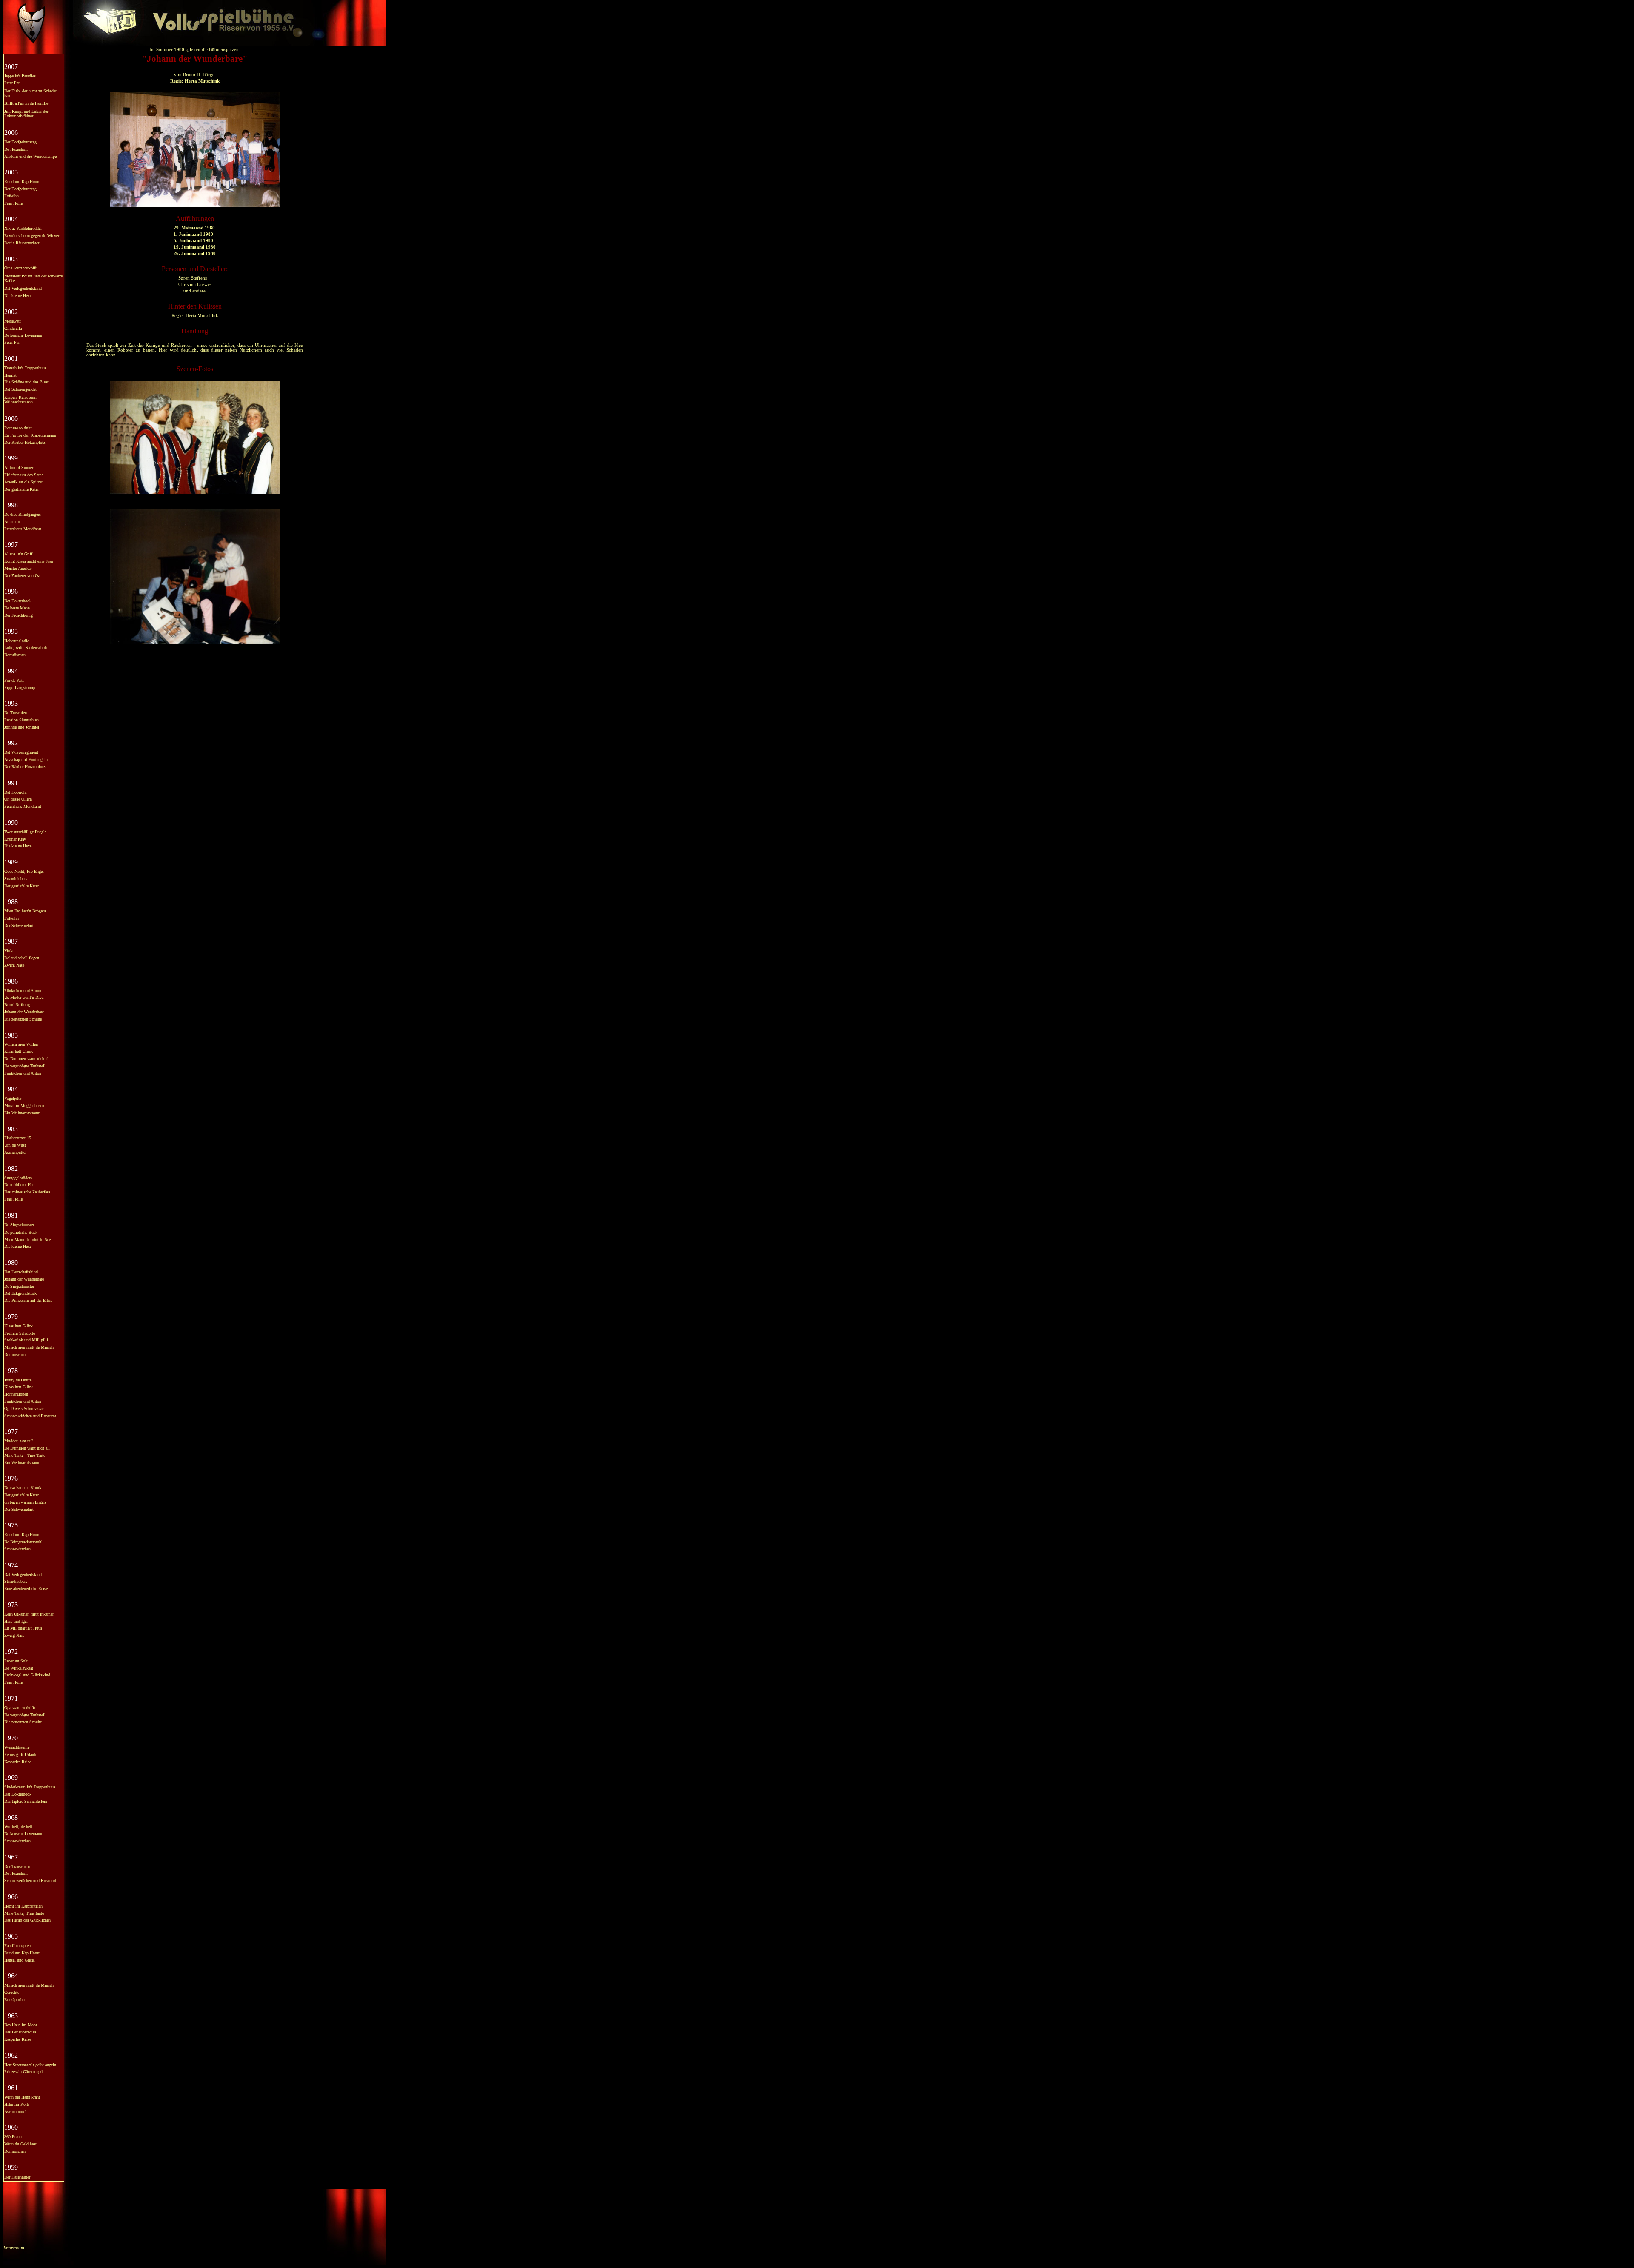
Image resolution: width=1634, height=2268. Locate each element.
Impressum (14, 2248)
